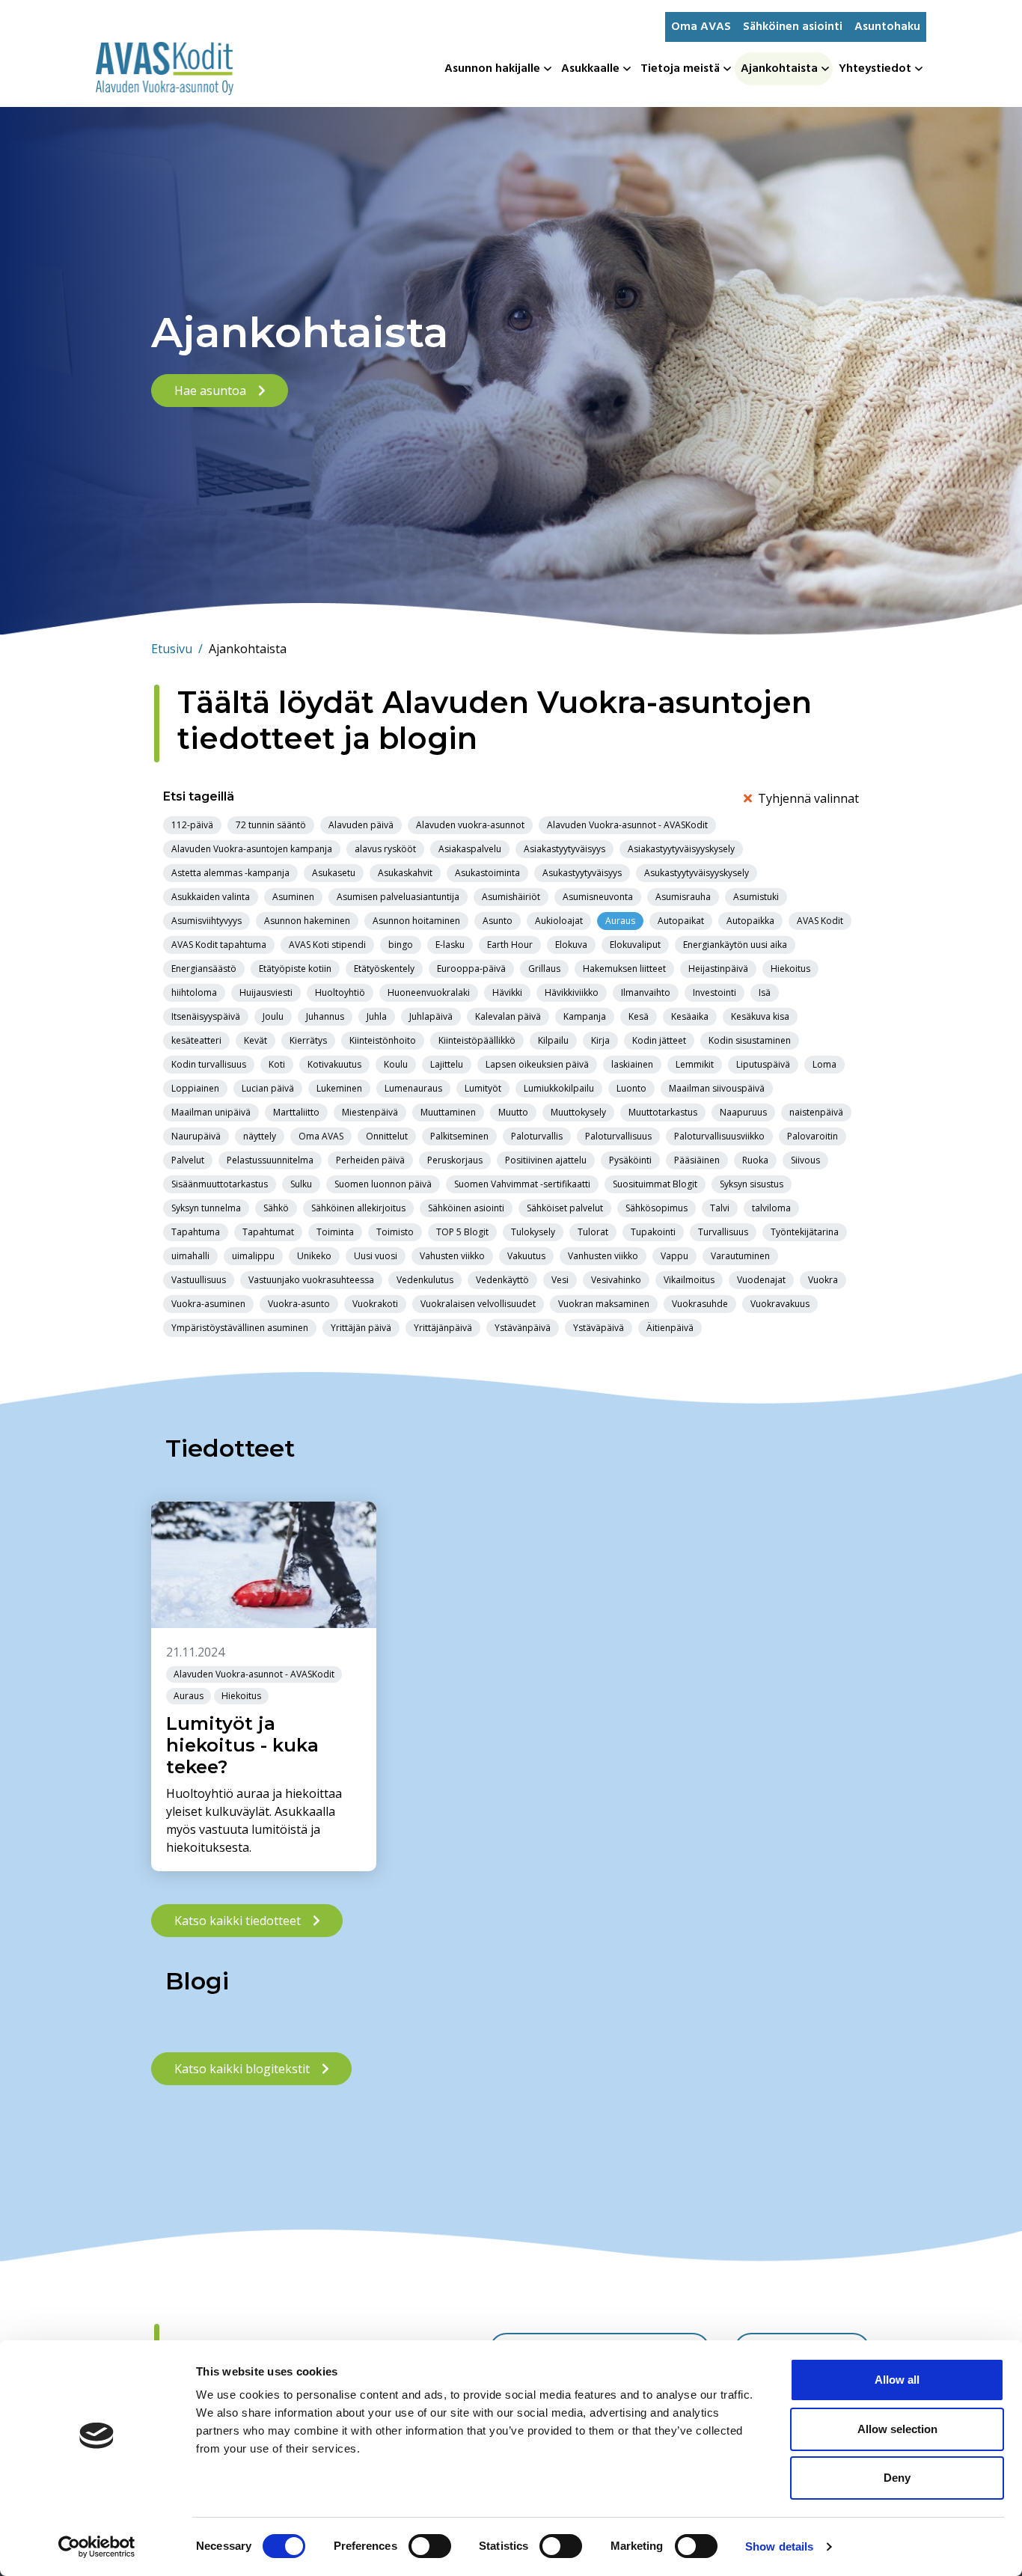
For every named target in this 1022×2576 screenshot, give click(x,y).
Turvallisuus (723, 1232)
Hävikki (507, 992)
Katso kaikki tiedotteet (238, 1921)
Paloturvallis (537, 1136)
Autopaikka (750, 921)
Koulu (396, 1064)
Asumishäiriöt (511, 897)
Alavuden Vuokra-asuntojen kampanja (252, 849)
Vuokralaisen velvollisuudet (478, 1304)
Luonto (631, 1088)
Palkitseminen (459, 1136)
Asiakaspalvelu (470, 849)
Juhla (377, 1016)
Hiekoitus (790, 969)
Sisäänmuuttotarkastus (220, 1184)
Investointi (715, 992)
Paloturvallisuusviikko (719, 1136)
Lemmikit (695, 1064)
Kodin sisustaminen (750, 1040)
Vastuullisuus (199, 1280)
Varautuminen (740, 1256)
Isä (765, 992)
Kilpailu (553, 1040)
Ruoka (755, 1160)
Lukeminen (339, 1088)
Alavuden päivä (361, 825)
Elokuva (571, 945)
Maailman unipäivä (211, 1112)
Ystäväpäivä (599, 1328)
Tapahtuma (196, 1232)
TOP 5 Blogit (462, 1232)
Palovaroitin (813, 1136)
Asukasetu (334, 873)
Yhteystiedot (875, 69)
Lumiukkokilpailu (559, 1088)
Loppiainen (195, 1088)
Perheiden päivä (370, 1160)
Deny (897, 2478)
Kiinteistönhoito (383, 1040)
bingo (401, 945)
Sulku (301, 1184)
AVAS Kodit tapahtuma (219, 945)
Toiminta (335, 1232)
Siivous (805, 1160)
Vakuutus (526, 1256)
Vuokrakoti (375, 1304)
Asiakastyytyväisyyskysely (681, 849)
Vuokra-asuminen (208, 1304)
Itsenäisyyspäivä (206, 1016)
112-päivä (192, 825)
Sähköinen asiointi (793, 27)
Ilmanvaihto (646, 992)
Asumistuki (756, 897)
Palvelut (188, 1160)
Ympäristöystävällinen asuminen (240, 1328)
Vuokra (823, 1280)
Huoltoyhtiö (340, 992)
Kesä (639, 1016)
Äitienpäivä (670, 1328)
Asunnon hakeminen (307, 921)
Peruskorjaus (455, 1160)
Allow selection (897, 2429)
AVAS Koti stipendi (327, 945)
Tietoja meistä (680, 69)
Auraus (620, 921)
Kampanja (585, 1016)
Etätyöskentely (384, 969)
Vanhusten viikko (603, 1256)
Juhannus (325, 1016)
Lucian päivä (268, 1088)
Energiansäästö (204, 969)
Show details (779, 2546)
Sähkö (276, 1208)
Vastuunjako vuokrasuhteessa (311, 1280)
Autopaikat (681, 921)
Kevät (255, 1040)
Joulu (273, 1016)
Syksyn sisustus (752, 1184)
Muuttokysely (578, 1112)
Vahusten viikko (452, 1256)
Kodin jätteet (659, 1040)
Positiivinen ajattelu (546, 1160)
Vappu (674, 1256)
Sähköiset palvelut (565, 1208)
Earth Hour (510, 945)
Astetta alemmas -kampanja (230, 873)
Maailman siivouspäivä (717, 1088)
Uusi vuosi (376, 1256)
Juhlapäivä (431, 1016)
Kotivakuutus (334, 1064)
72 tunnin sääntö (271, 825)
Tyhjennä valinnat (808, 798)
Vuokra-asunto (299, 1304)
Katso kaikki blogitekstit (242, 2069)
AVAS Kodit (820, 921)
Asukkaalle (590, 69)
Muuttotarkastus (663, 1112)
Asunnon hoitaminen (416, 921)
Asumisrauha (683, 897)
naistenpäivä (816, 1112)
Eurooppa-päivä (471, 969)
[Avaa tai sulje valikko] (549, 69)
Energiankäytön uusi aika (735, 945)
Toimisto (395, 1232)
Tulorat (593, 1232)
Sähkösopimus (657, 1208)
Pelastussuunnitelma (270, 1160)
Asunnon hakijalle (492, 69)
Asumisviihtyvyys (206, 921)
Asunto (498, 921)
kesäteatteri (196, 1040)
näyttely (260, 1136)
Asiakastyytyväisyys (564, 849)
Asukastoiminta (487, 873)
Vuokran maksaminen (604, 1304)
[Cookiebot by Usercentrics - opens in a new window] (97, 2547)
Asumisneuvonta (598, 897)
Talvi (720, 1208)
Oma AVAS (701, 27)
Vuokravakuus (780, 1304)
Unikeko (314, 1256)
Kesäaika (690, 1016)
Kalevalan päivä (508, 1016)
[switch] (430, 2546)
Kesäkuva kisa (760, 1016)
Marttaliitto (296, 1112)
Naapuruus (743, 1112)
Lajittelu (447, 1064)
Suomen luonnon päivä (383, 1184)
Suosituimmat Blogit (655, 1184)
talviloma (771, 1208)
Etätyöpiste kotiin (295, 969)
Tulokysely (533, 1232)
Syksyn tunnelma (206, 1208)
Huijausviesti (266, 992)
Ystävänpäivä (523, 1328)
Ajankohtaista (779, 69)
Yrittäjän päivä (361, 1328)
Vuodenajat (761, 1280)
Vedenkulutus (425, 1280)
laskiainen (632, 1064)
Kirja (600, 1040)
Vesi (560, 1280)
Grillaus (544, 969)
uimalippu (253, 1256)
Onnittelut (387, 1136)
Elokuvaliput (635, 945)
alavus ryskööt (385, 849)
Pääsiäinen (697, 1160)
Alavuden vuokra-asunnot (470, 825)
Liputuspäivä (763, 1064)
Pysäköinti (630, 1160)
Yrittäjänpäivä (443, 1328)
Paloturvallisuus (618, 1136)
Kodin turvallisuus (209, 1064)
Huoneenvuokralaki (429, 992)
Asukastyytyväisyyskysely (697, 873)
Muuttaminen (448, 1112)
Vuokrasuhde (700, 1304)
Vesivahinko (616, 1280)
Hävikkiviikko (572, 992)
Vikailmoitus (689, 1280)
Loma (824, 1064)
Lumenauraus (413, 1088)
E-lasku (450, 945)
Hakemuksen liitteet (624, 969)
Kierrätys (308, 1040)
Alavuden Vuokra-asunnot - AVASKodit (627, 825)
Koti (277, 1064)
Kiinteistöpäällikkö (477, 1040)
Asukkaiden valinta (211, 897)
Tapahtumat (268, 1232)
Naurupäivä (196, 1136)
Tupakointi (653, 1232)
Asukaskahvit (405, 873)
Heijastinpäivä (718, 969)
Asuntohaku (887, 27)
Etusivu (177, 649)
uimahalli (190, 1256)
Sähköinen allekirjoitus (358, 1208)
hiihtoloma (194, 992)
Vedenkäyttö (502, 1280)
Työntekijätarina (805, 1232)
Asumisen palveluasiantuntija (398, 897)
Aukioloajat (559, 921)
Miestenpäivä (370, 1112)
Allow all (897, 2380)
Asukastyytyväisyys (582, 873)
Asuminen (293, 897)
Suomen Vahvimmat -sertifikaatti (522, 1184)
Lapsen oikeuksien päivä (537, 1064)
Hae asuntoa (210, 391)
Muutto (513, 1112)
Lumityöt (483, 1088)
